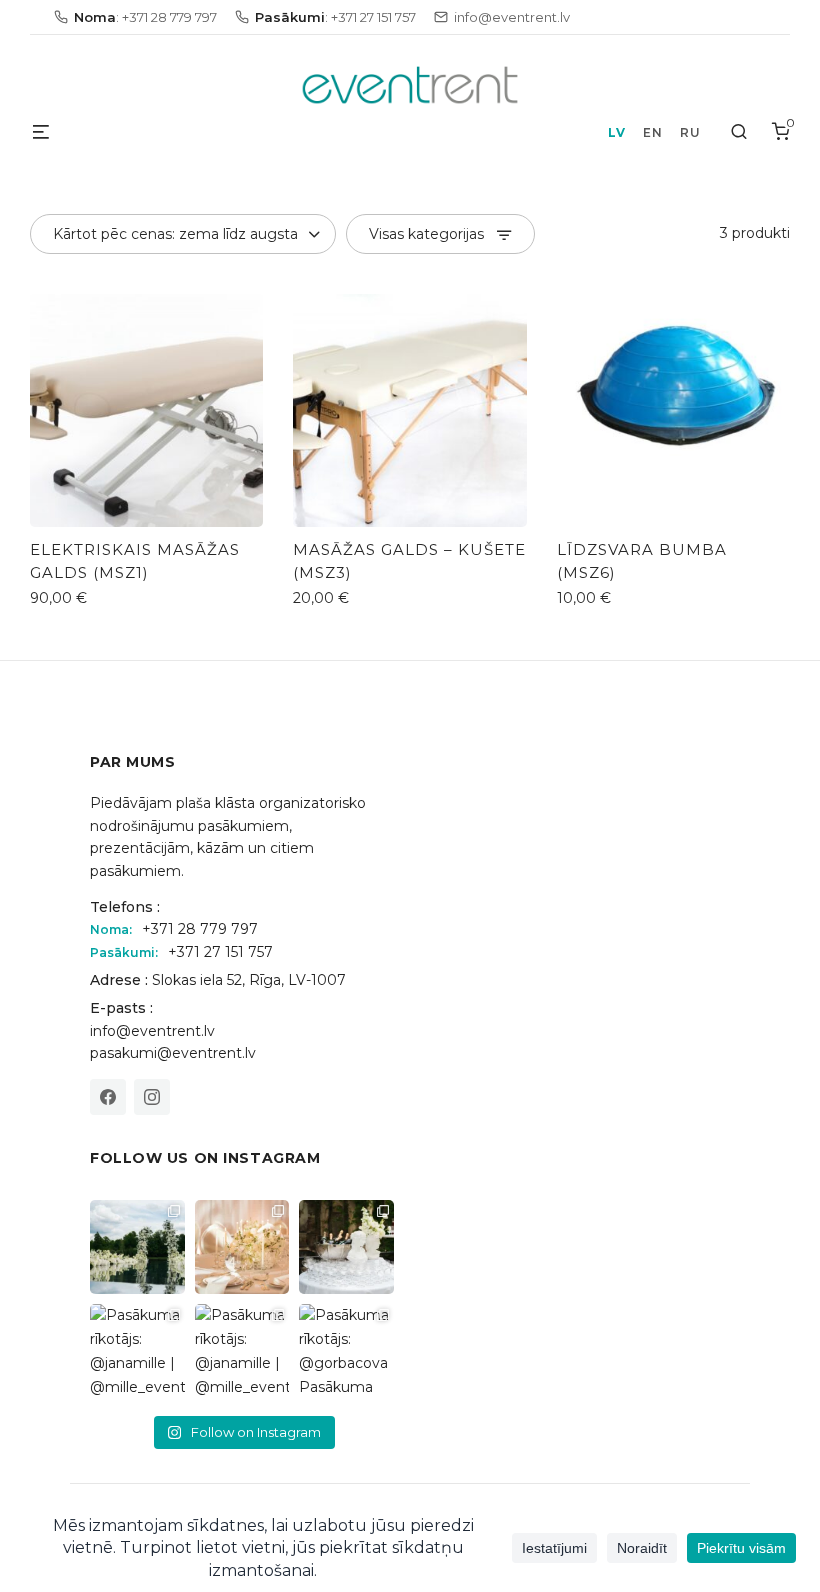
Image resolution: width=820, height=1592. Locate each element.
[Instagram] (152, 1097)
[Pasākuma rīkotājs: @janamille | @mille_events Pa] (137, 1247)
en (652, 132)
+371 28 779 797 (200, 929)
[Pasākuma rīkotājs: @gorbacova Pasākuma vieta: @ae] (346, 1351)
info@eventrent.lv (152, 1031)
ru (690, 132)
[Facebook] (108, 1097)
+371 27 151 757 (220, 952)
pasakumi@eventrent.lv (173, 1053)
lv (616, 132)
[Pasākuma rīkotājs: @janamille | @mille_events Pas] (137, 1351)
